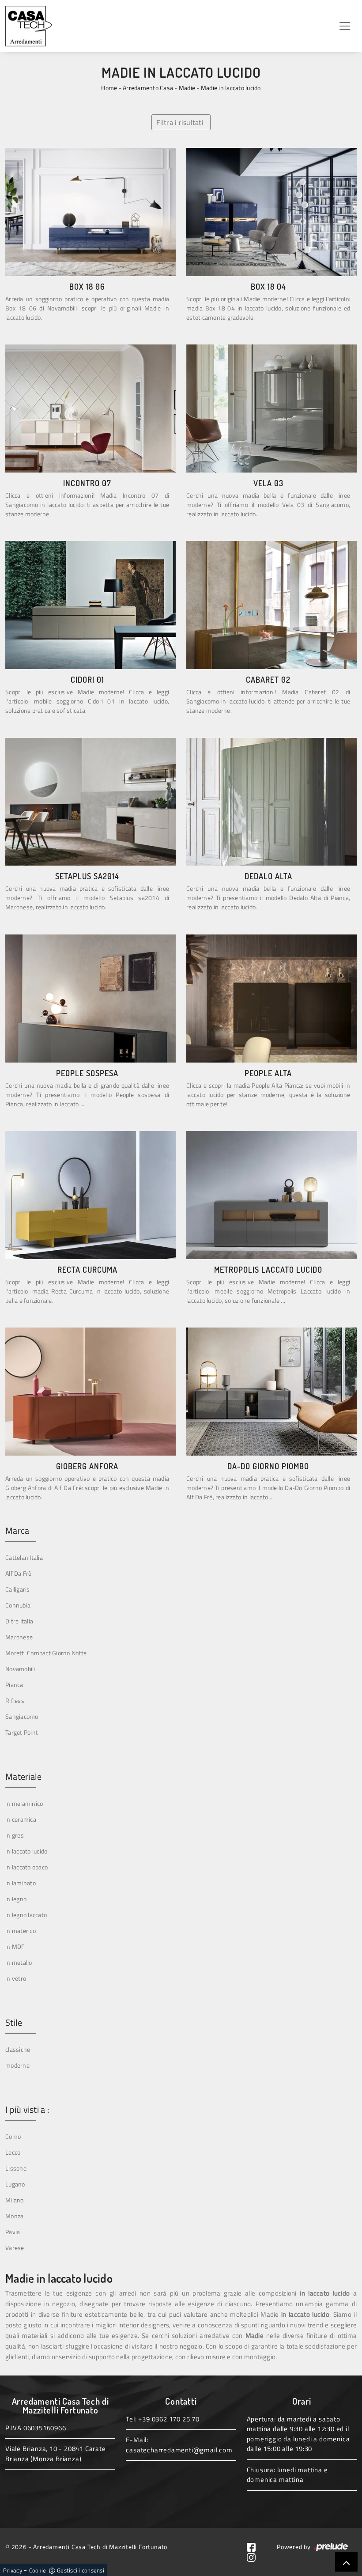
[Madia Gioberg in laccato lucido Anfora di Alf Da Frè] (90, 1392)
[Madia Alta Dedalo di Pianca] (271, 802)
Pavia (13, 2232)
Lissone (16, 2168)
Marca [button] (17, 1531)
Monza (14, 2216)
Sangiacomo (22, 1716)
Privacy (13, 2570)
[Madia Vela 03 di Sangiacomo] (271, 409)
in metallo (19, 1962)
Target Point (22, 1732)
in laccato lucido (26, 1851)
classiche (18, 2049)
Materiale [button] (23, 1777)
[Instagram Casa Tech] (255, 2556)
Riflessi (15, 1700)
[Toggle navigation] (345, 26)
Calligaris (18, 1589)
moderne (17, 2065)
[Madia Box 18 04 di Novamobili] (271, 212)
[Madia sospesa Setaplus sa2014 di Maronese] (90, 802)
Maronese (19, 1637)
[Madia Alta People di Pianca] (271, 999)
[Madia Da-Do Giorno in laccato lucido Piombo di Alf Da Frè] (271, 1392)
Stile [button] (14, 2023)
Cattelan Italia (24, 1557)
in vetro (16, 1978)
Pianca (14, 1685)
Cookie (38, 2570)
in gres (15, 1835)
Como (13, 2136)
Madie (187, 88)
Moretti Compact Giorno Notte (46, 1653)
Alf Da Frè (19, 1573)
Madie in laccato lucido (231, 88)
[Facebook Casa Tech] (255, 2547)
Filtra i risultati (180, 122)
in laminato (21, 1883)
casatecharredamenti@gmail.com (179, 2450)
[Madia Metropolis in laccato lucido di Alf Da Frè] (271, 1195)
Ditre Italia (19, 1621)
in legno (16, 1899)
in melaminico (24, 1803)
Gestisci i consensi (81, 2570)
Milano (15, 2200)
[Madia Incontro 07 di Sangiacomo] (90, 409)
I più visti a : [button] (27, 2110)
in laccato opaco (26, 1867)
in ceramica (21, 1819)
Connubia (18, 1605)
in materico (21, 1931)
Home (109, 88)
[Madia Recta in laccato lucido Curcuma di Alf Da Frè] (90, 1195)
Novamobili (20, 1669)
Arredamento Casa (148, 88)
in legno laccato (26, 1915)
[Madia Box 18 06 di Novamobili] (90, 212)
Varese (15, 2248)
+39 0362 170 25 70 (169, 2419)
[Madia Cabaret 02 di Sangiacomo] (271, 605)
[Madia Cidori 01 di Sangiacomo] (90, 605)
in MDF (15, 1946)
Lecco (13, 2152)
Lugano (15, 2184)
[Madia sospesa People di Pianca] (90, 999)
